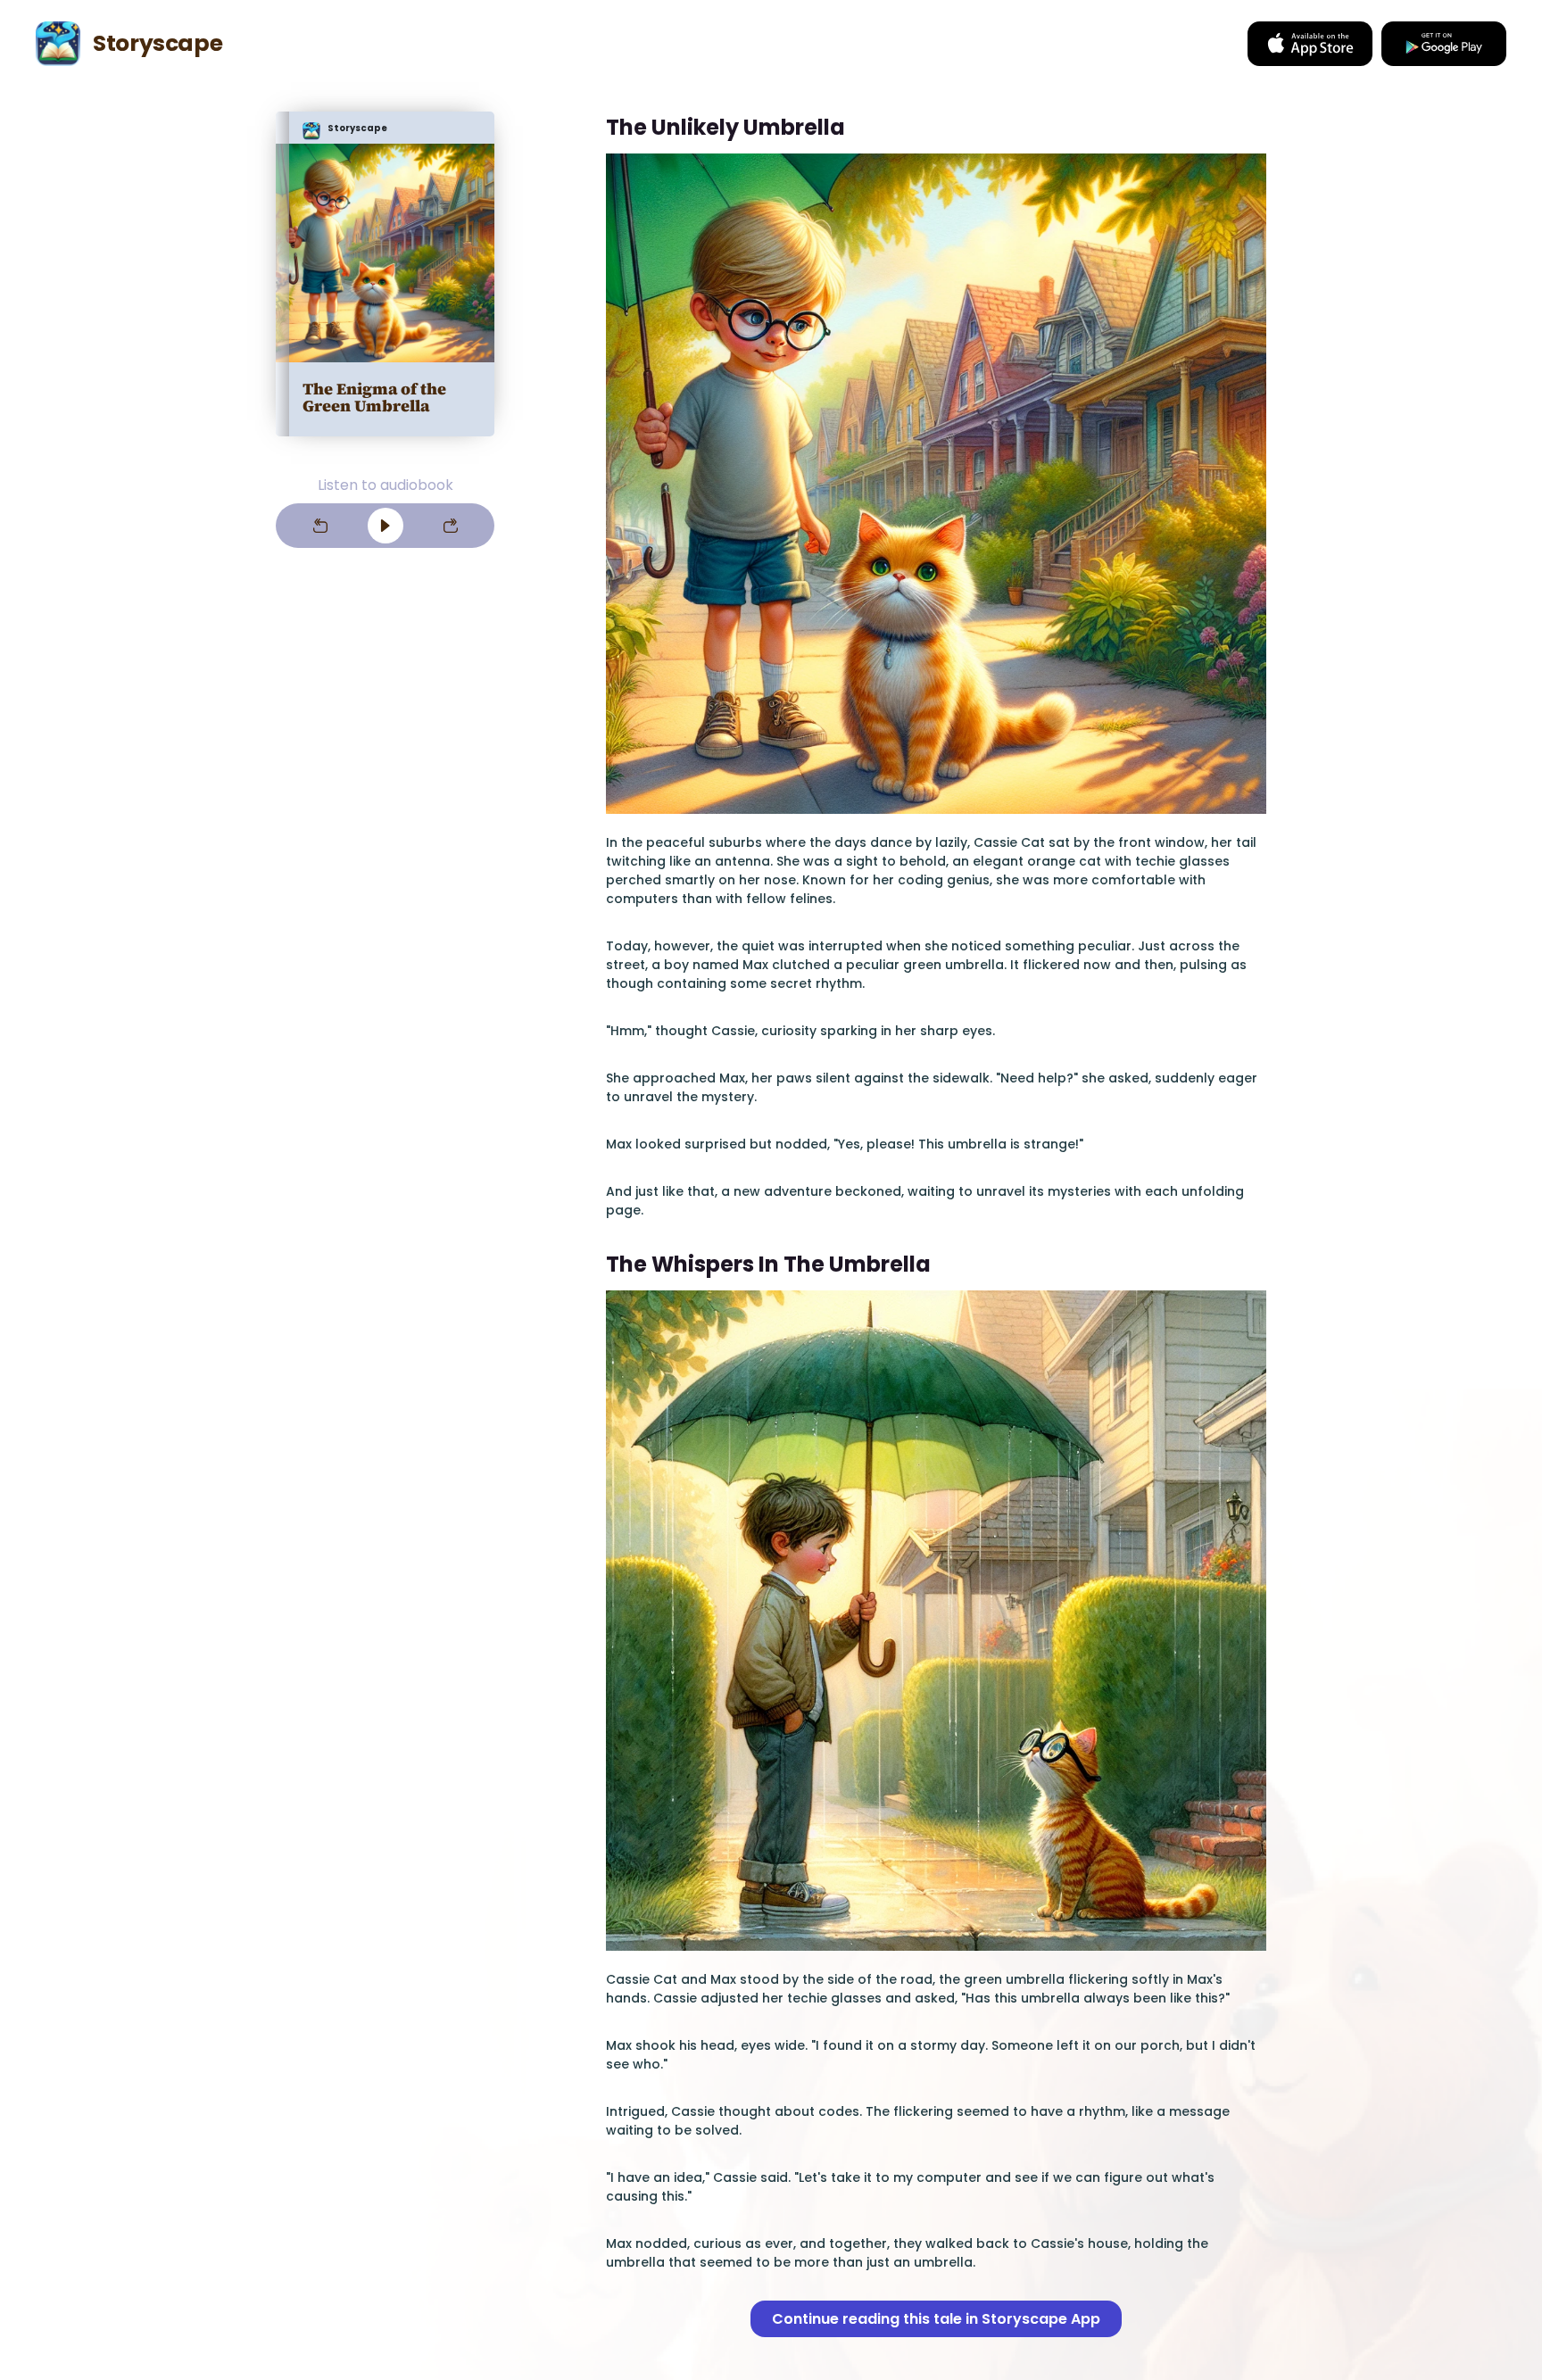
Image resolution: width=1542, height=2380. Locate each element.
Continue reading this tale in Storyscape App (936, 2319)
